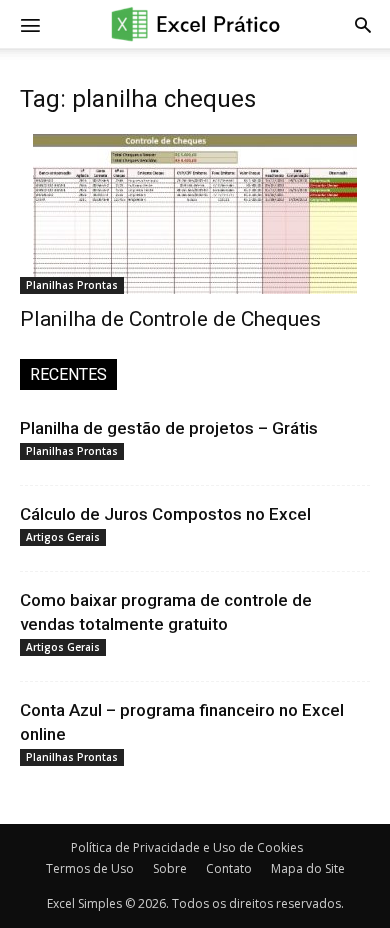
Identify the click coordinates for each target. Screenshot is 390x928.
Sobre (170, 868)
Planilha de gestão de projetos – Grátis (169, 428)
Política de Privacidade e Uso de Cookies (187, 847)
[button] (363, 24)
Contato (229, 868)
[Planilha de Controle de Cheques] (195, 214)
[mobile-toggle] (30, 24)
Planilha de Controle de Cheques (170, 319)
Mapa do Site (308, 868)
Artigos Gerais (63, 537)
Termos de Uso (90, 868)
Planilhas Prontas (72, 285)
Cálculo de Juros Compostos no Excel (165, 514)
